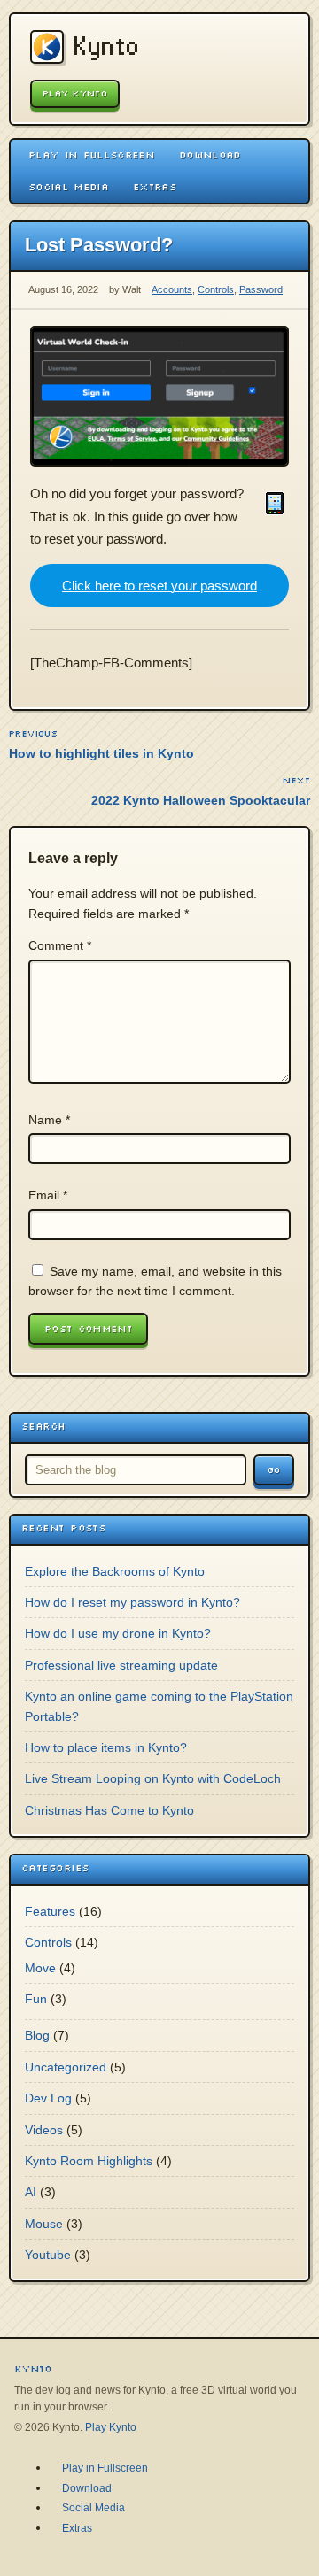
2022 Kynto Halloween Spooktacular (201, 800)
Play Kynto (75, 93)
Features (50, 1911)
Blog (37, 2035)
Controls (216, 289)
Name (49, 1120)
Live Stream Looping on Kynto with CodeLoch (153, 1778)
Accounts (172, 289)
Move (40, 1968)
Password (261, 289)
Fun (36, 1999)
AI (31, 2192)
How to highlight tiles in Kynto (101, 753)
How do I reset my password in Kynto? (132, 1602)
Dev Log (48, 2098)
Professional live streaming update (121, 1665)
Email (48, 1195)
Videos (44, 2130)
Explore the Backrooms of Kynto (115, 1571)
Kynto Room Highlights (89, 2161)
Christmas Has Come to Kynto (109, 1810)
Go (274, 1470)
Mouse (44, 2224)
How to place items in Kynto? (106, 1747)
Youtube (48, 2255)
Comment (60, 945)
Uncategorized (66, 2067)
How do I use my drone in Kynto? (118, 1633)
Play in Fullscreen (91, 155)
